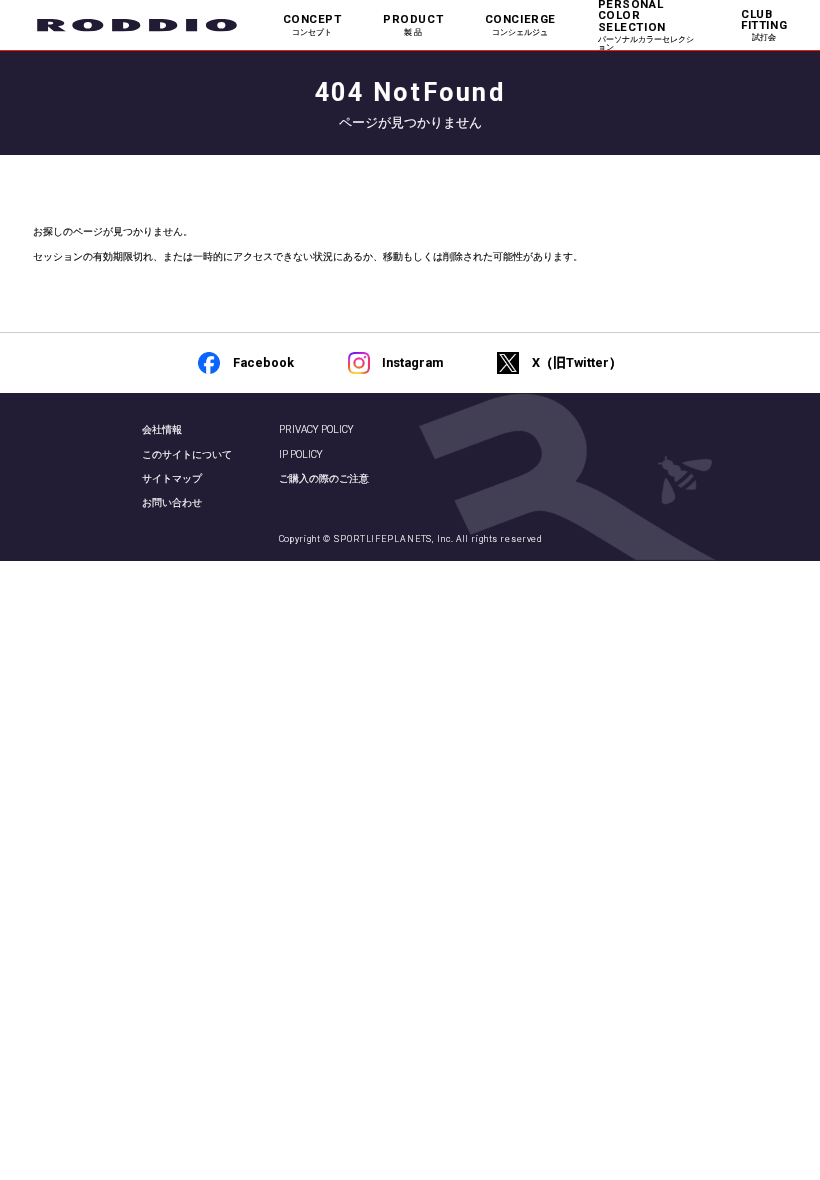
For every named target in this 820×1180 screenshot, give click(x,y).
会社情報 (162, 429)
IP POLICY (301, 454)
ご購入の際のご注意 (324, 478)
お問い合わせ (172, 502)
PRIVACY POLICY (316, 429)
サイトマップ (172, 478)
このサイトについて (187, 454)
